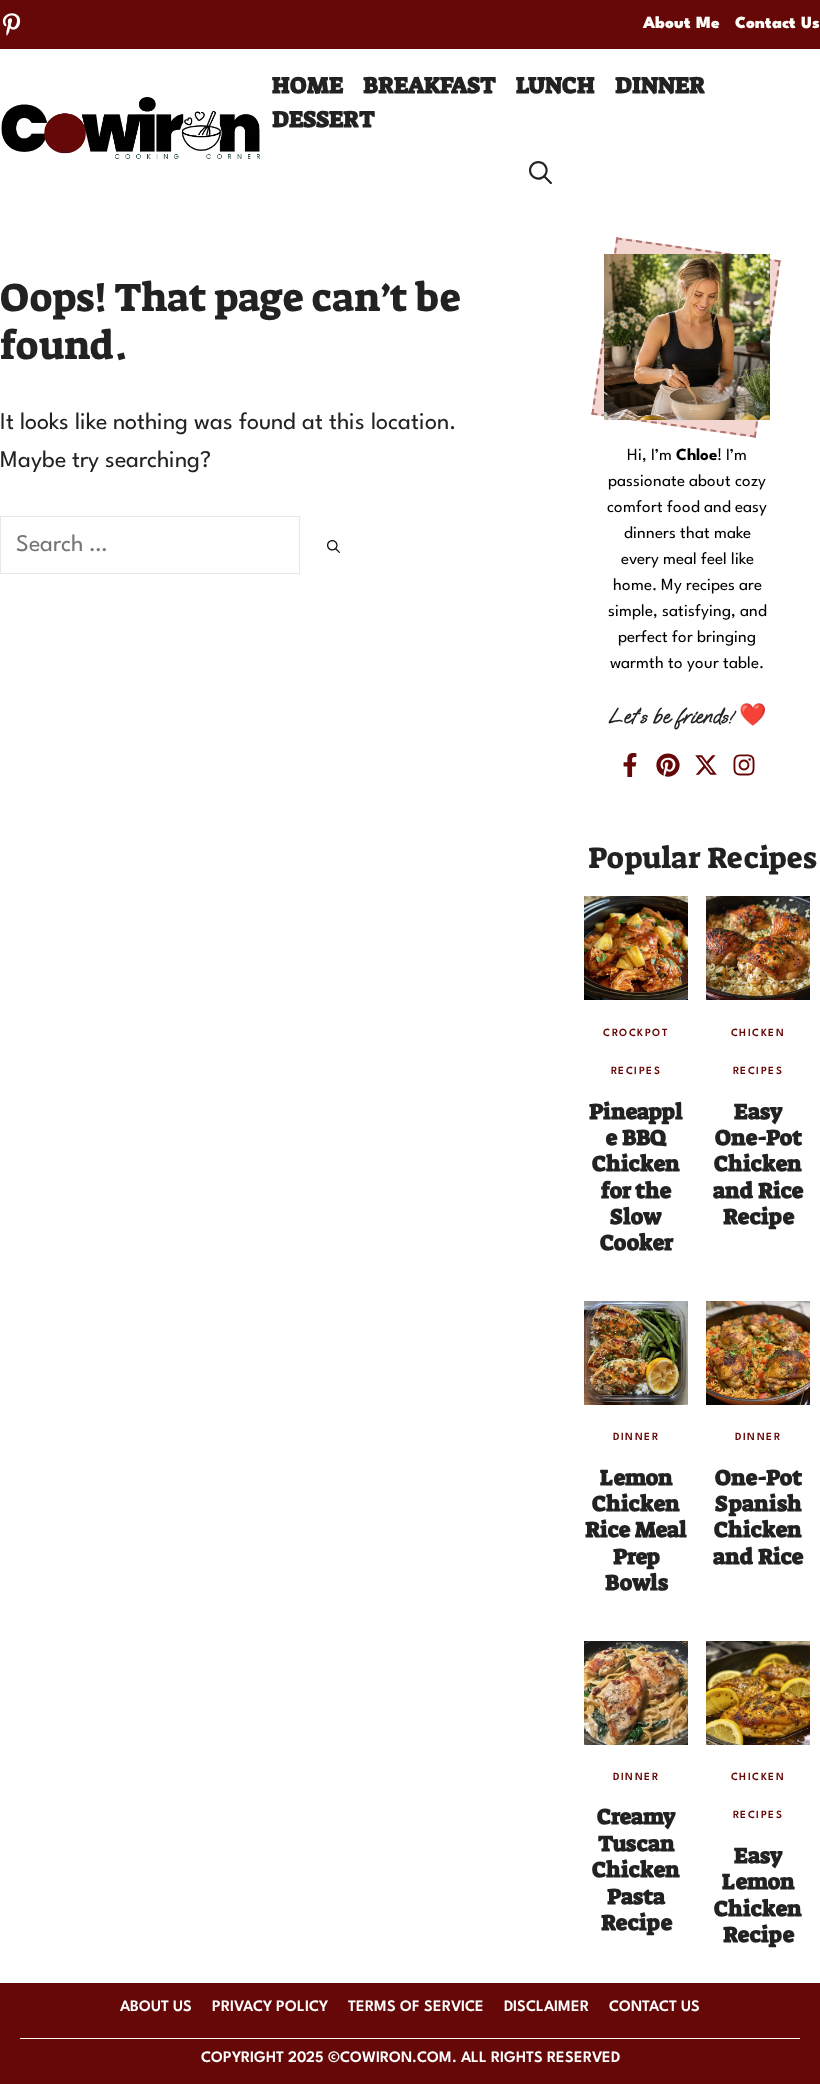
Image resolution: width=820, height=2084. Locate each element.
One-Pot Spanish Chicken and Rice (758, 1517)
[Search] (333, 548)
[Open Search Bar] (540, 173)
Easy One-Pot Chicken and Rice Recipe (758, 1164)
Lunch (555, 85)
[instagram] (744, 765)
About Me (681, 24)
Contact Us (777, 24)
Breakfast (429, 85)
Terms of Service (416, 2007)
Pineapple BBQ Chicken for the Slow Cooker (636, 1177)
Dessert (323, 119)
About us (156, 2007)
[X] (706, 765)
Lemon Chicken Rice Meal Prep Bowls (636, 1530)
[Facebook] (630, 765)
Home (307, 85)
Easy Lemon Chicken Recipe (758, 1895)
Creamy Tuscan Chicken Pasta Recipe (636, 1869)
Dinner (660, 85)
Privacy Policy (270, 2007)
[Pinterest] (11, 24)
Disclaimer (546, 2007)
